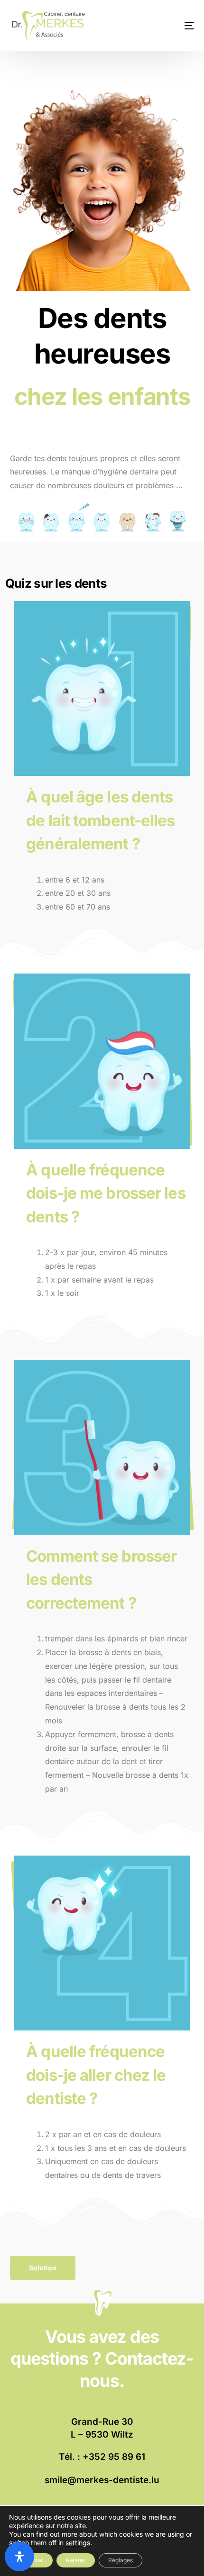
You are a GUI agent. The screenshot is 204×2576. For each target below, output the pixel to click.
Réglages (121, 2560)
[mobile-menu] (179, 25)
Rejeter (76, 2560)
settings (78, 2543)
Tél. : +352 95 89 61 (102, 2457)
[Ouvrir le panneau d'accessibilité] (19, 2557)
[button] (43, 2268)
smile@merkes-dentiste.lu (102, 2480)
